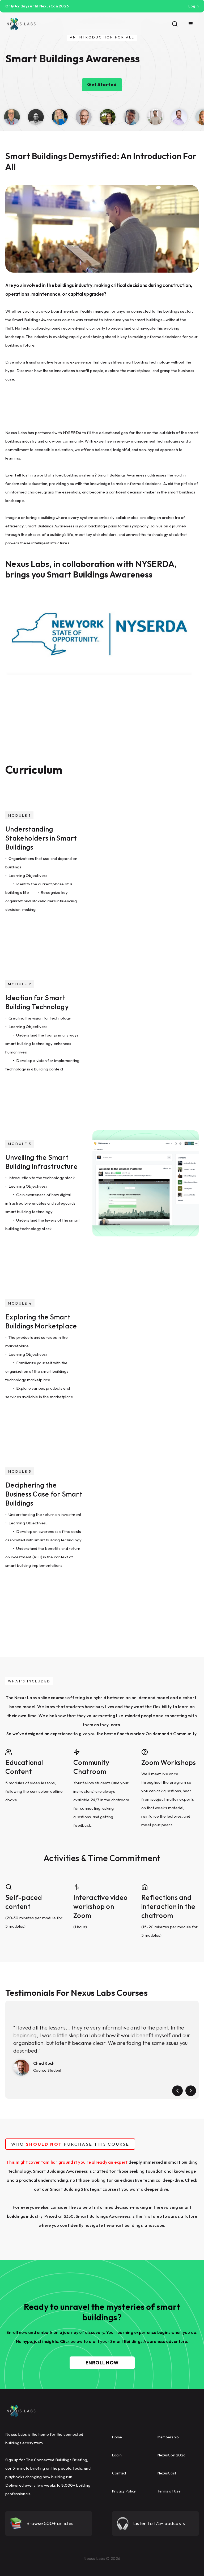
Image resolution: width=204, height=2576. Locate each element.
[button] (191, 24)
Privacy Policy (124, 2491)
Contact (119, 2473)
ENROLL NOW (102, 2363)
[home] (21, 24)
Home (117, 2437)
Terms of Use (169, 2491)
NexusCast (167, 2473)
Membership (168, 2437)
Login (117, 2455)
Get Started (102, 84)
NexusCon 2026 (171, 2455)
